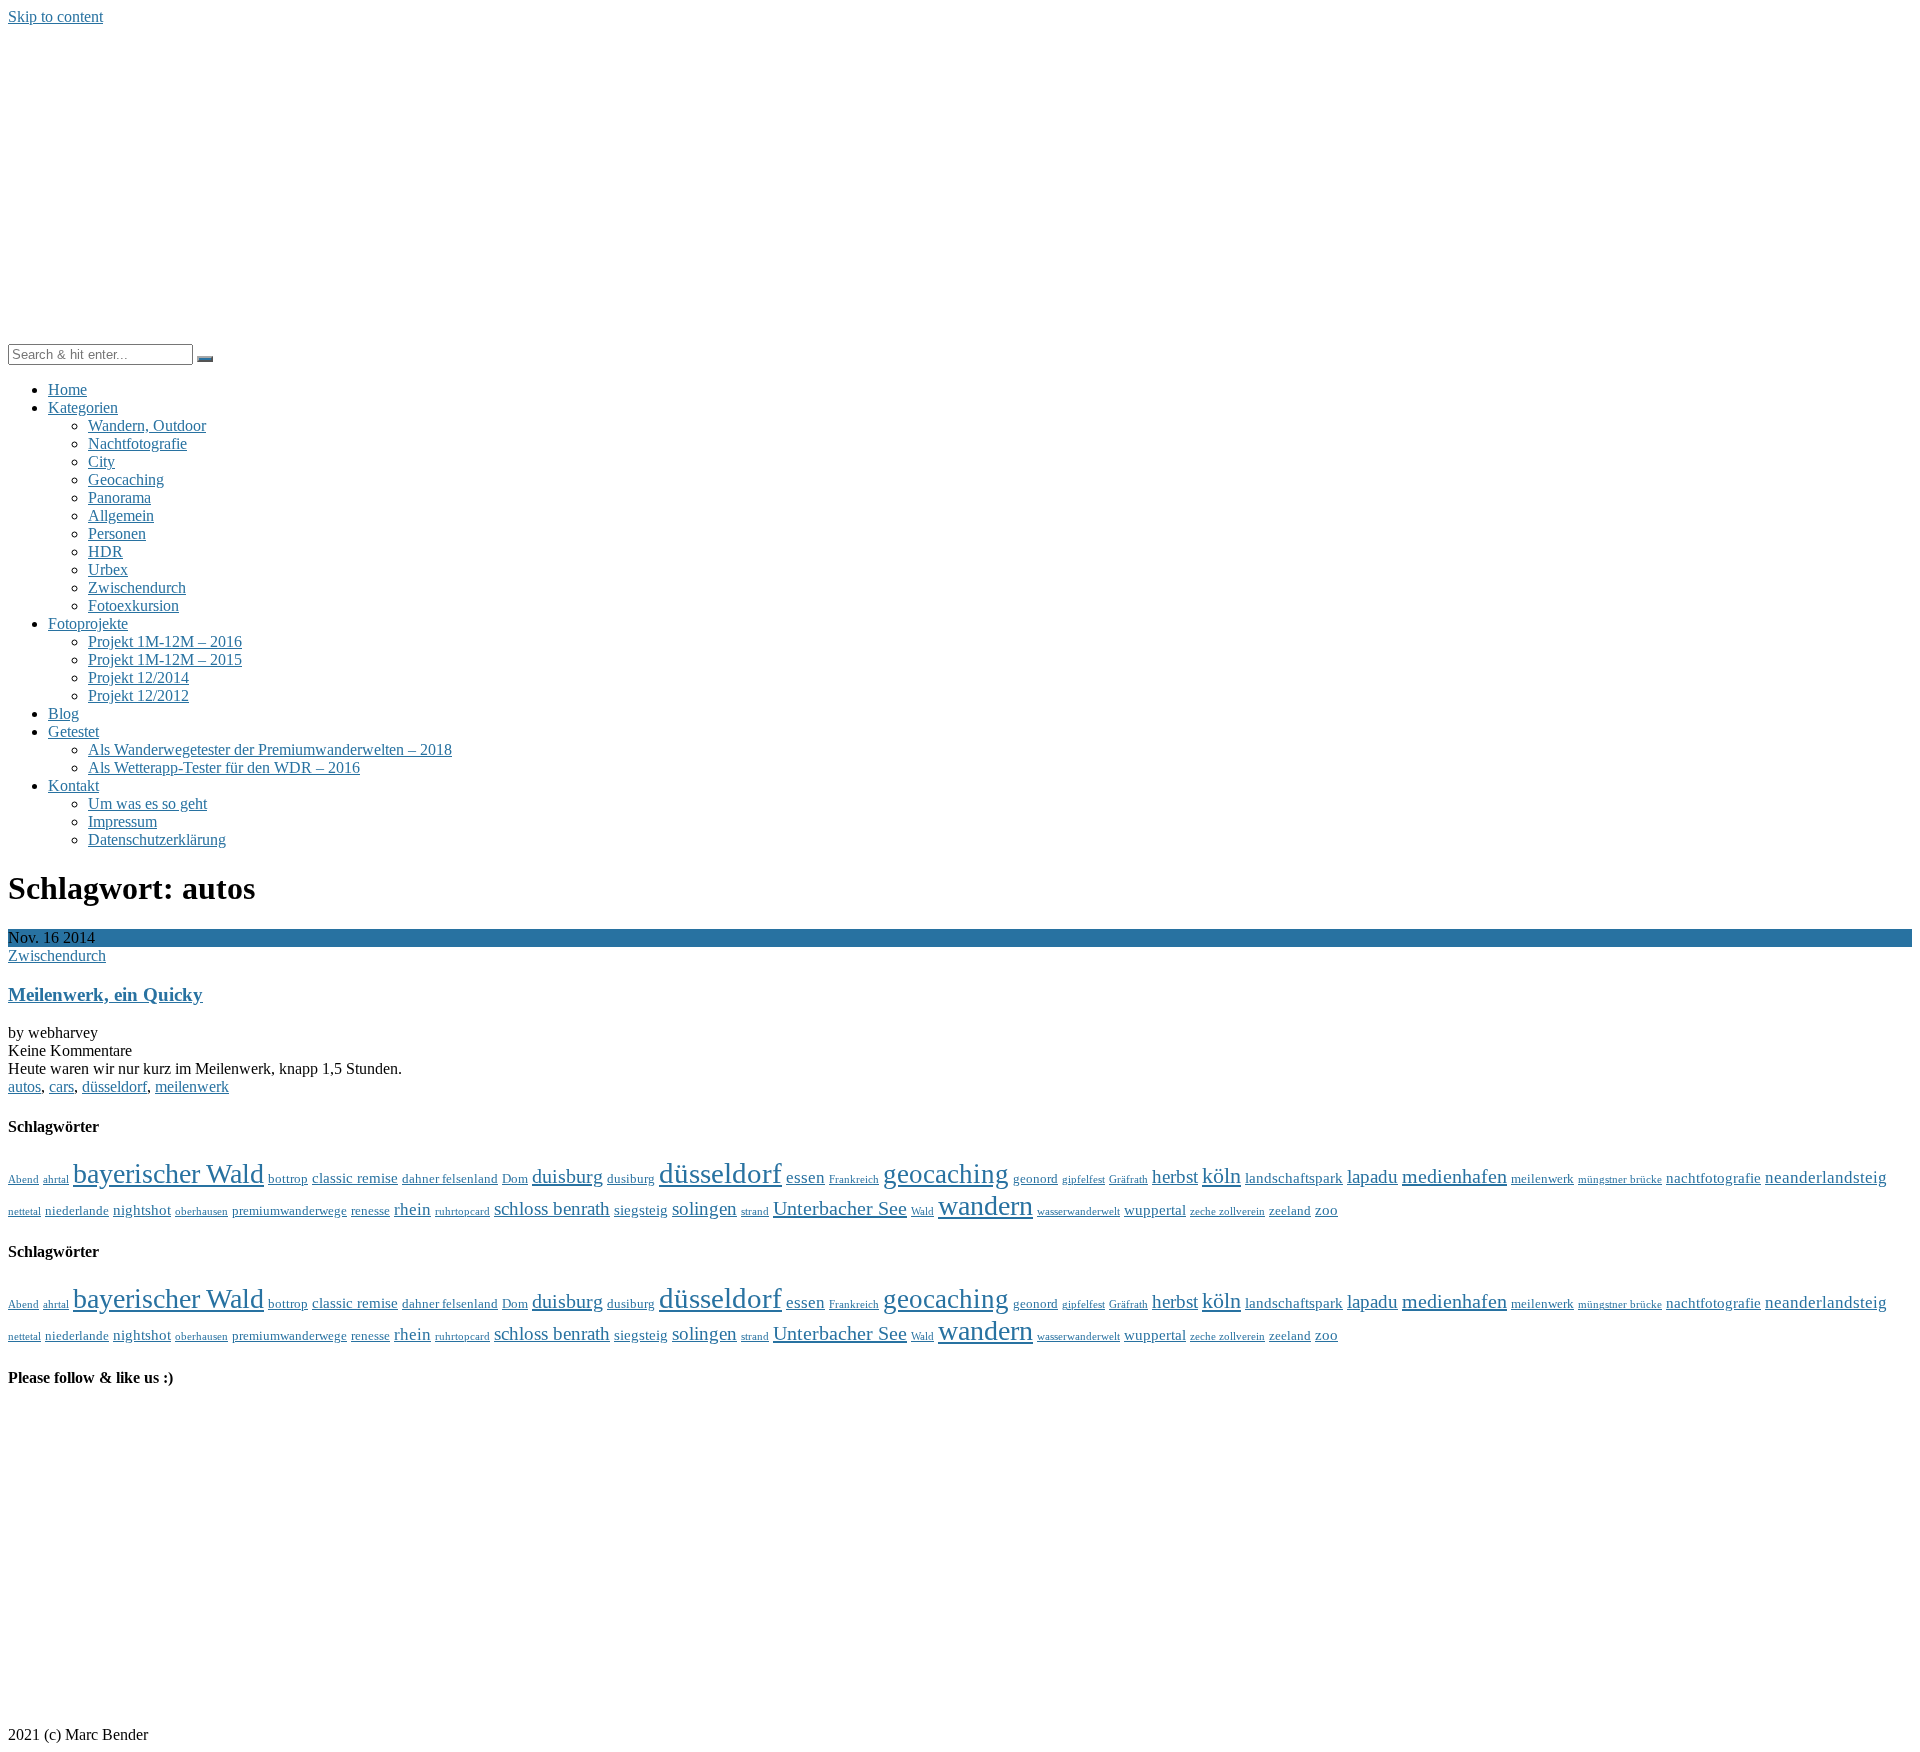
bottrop (288, 1178)
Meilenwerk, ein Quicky (105, 994)
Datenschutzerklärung (157, 839)
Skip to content (55, 16)
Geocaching (126, 479)
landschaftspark (1294, 1177)
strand (755, 1211)
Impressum (122, 821)
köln (1221, 1175)
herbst (1175, 1176)
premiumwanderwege (289, 1210)
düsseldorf (114, 1086)
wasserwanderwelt (1078, 1211)
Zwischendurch (137, 587)
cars (61, 1086)
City (101, 461)
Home (67, 389)
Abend (23, 1179)
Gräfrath (1128, 1179)
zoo (1326, 1209)
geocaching (946, 1174)
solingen (704, 1208)
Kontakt (73, 785)
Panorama (119, 497)
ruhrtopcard (462, 1211)
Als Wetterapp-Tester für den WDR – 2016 (224, 767)
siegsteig (641, 1209)
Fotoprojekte (88, 623)
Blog (63, 713)
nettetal (24, 1211)
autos (24, 1086)
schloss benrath (552, 1208)
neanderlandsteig (1826, 1177)
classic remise (355, 1177)
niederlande (77, 1210)
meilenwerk (192, 1086)
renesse (370, 1210)
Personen (117, 533)
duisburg (567, 1176)
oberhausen (201, 1211)
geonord (1035, 1178)
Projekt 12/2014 (138, 677)
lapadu (1372, 1176)
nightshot (142, 1209)
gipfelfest (1083, 1179)
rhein (412, 1209)
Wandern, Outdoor (147, 425)
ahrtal (56, 1179)
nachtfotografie (1713, 1177)
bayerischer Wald (168, 1173)
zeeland (1290, 1210)
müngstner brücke (1620, 1179)
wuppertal (1155, 1209)
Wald (922, 1211)
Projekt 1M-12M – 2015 (165, 659)
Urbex (108, 569)
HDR (105, 551)
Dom (515, 1178)
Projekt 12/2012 (138, 695)
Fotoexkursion (133, 605)
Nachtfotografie (137, 443)
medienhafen (1454, 1176)
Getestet (73, 731)
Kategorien (83, 407)
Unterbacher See (840, 1208)
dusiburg (631, 1178)
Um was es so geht (147, 803)
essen (805, 1177)
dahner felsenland (450, 1178)
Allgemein (121, 515)
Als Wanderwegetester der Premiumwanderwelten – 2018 (270, 749)
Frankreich (854, 1179)
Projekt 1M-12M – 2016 (165, 641)
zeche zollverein (1227, 1211)
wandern (985, 1205)
